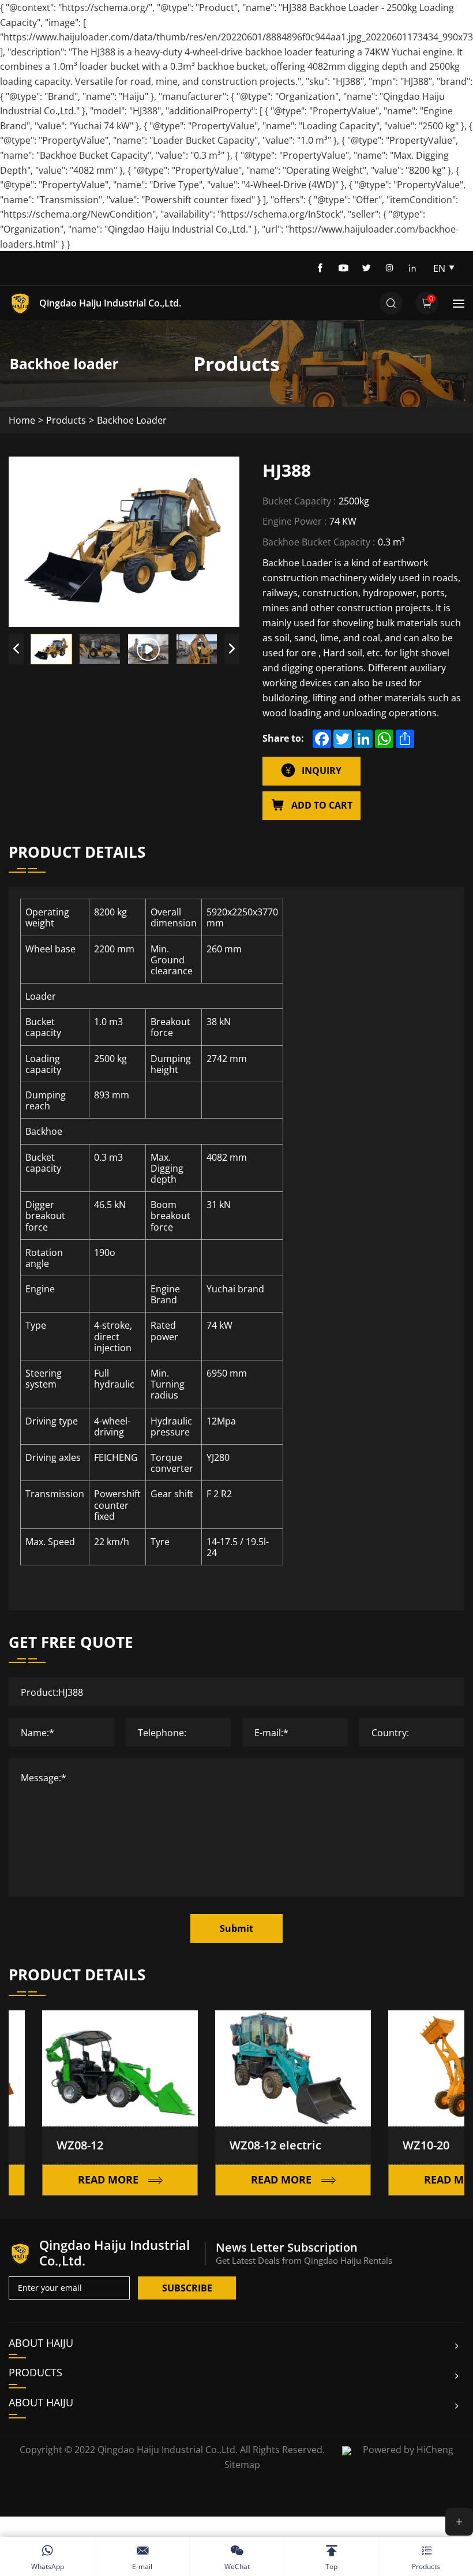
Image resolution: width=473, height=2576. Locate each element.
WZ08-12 (47, 2145)
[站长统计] (347, 2449)
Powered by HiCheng (408, 2449)
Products (66, 420)
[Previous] (16, 649)
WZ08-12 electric (243, 2145)
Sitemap (242, 2464)
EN (439, 268)
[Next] (232, 649)
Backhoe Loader (132, 420)
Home (22, 420)
